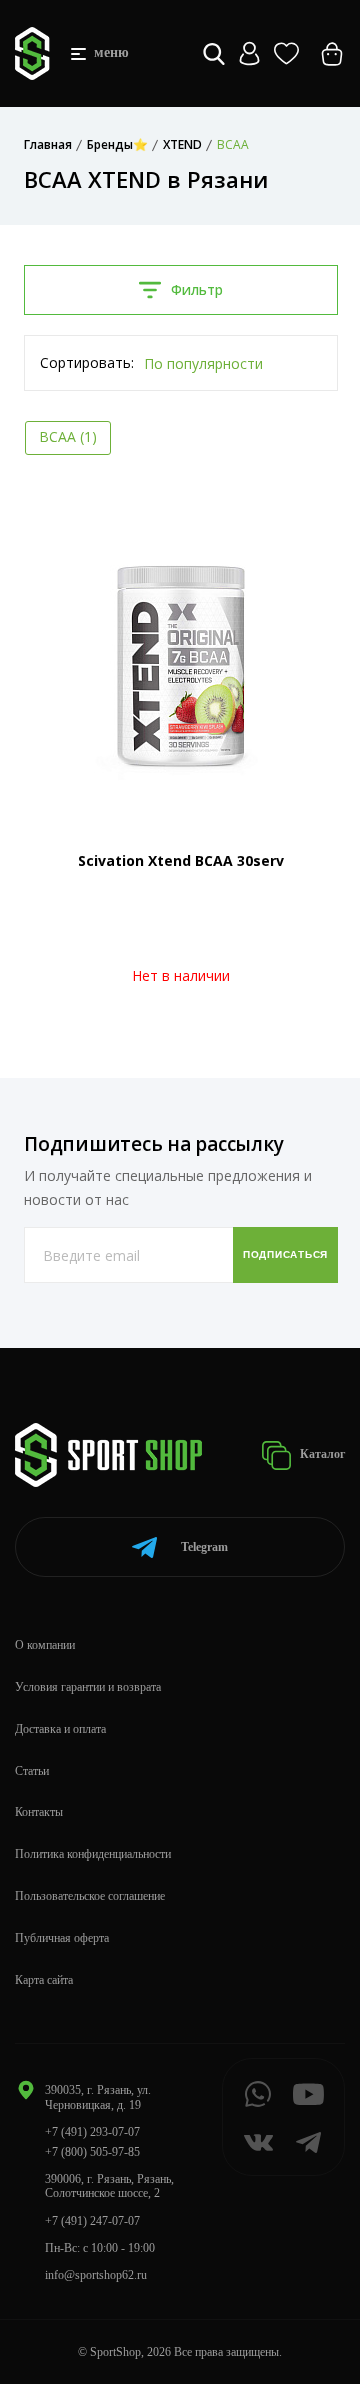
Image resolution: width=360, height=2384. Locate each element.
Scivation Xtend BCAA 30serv (181, 860)
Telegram (204, 1547)
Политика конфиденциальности (93, 1854)
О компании (45, 1645)
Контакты (39, 1812)
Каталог (321, 1454)
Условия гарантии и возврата (88, 1687)
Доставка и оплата (60, 1729)
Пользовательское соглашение (90, 1896)
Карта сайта (44, 1980)
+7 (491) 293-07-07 (92, 2132)
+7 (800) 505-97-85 (92, 2152)
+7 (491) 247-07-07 (92, 2221)
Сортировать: (87, 362)
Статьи (32, 1771)
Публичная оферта (62, 1938)
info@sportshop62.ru (96, 2275)
